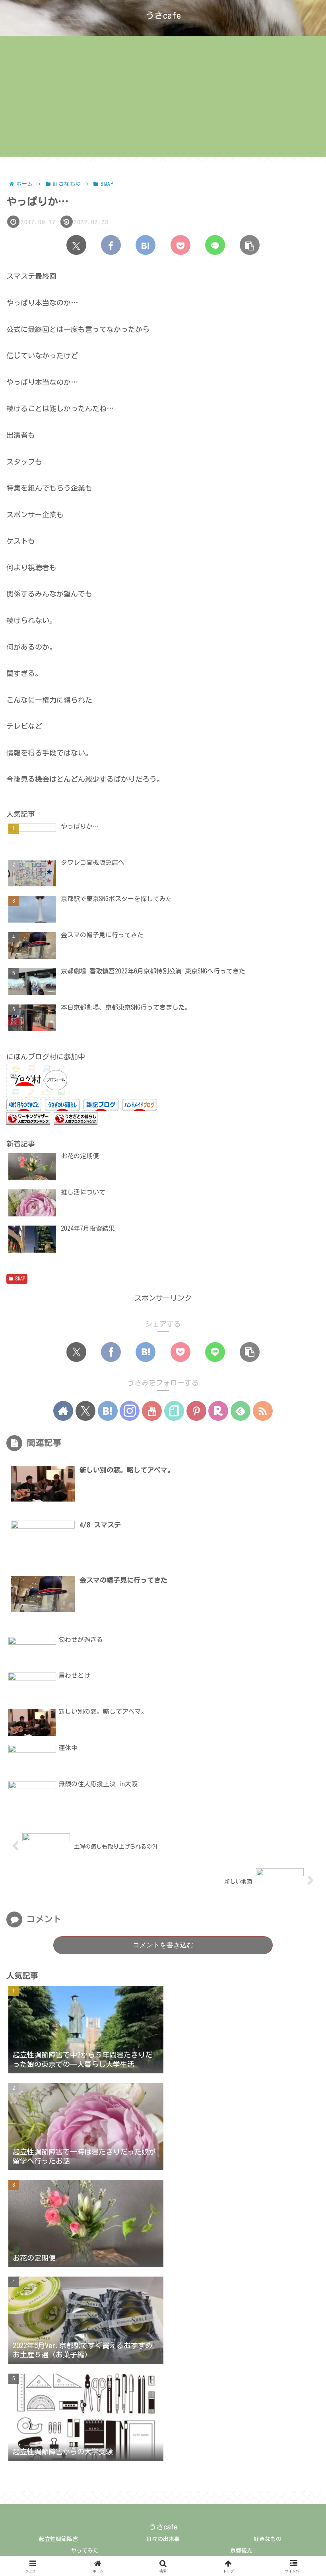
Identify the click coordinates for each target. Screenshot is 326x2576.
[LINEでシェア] (215, 245)
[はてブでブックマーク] (146, 245)
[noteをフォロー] (174, 1411)
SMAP (20, 1278)
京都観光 (241, 2551)
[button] (250, 245)
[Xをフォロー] (85, 1411)
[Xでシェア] (76, 245)
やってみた (85, 2551)
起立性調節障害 (58, 2539)
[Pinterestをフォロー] (196, 1411)
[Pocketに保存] (180, 245)
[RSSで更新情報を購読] (263, 1411)
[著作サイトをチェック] (63, 1411)
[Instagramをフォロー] (130, 1411)
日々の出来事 (163, 2539)
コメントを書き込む (163, 1945)
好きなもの (268, 2539)
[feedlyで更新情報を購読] (241, 1411)
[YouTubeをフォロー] (152, 1411)
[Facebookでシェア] (111, 245)
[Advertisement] (163, 101)
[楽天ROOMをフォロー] (218, 1411)
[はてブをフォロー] (108, 1411)
